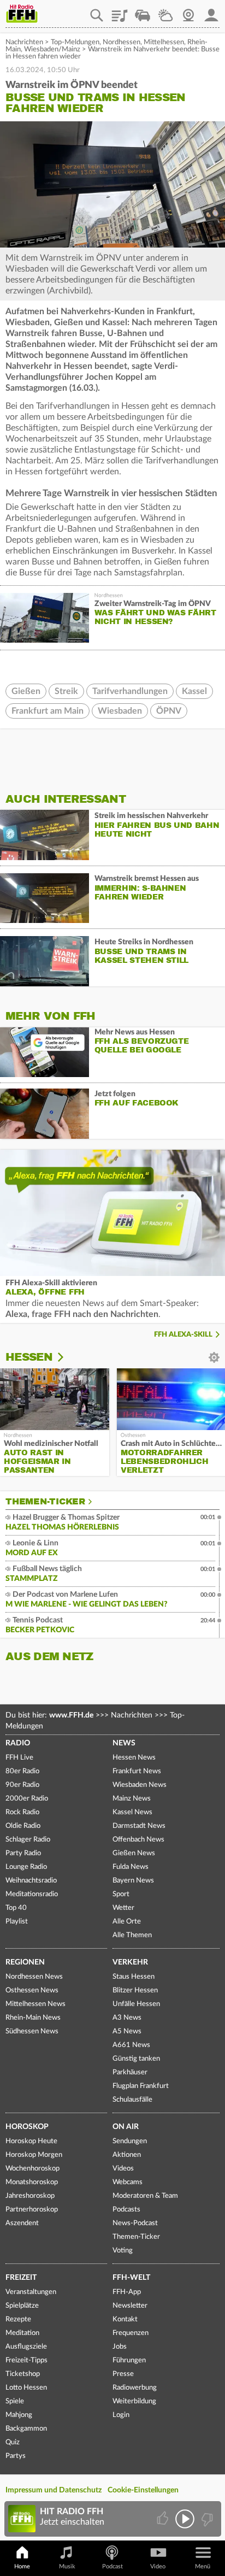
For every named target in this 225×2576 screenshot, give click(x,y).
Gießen (26, 691)
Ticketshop (23, 2374)
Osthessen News (32, 1990)
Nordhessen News (34, 1977)
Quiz (13, 2442)
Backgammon (26, 2429)
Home (22, 2566)
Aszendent (22, 2223)
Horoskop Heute (31, 2141)
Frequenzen (131, 2333)
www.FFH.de (71, 1715)
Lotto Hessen (26, 2388)
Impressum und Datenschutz (54, 2490)
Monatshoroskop (32, 2182)
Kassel (194, 691)
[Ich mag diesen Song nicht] (206, 2519)
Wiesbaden (120, 711)
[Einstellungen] (67, 1357)
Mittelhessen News (35, 2004)
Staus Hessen (134, 1977)
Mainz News (132, 1799)
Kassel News (132, 1812)
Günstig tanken (136, 2059)
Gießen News (134, 1853)
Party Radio (23, 1853)
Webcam (188, 11)
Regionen (25, 1962)
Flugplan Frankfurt (141, 2086)
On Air (126, 2127)
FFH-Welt (131, 2278)
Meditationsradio (32, 1894)
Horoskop (27, 2127)
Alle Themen (132, 1935)
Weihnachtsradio (31, 1881)
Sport (121, 1894)
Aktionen (127, 2155)
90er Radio (22, 1785)
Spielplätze (22, 2306)
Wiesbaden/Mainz (52, 49)
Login (121, 2415)
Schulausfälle (132, 2100)
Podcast (112, 2566)
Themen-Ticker (45, 1502)
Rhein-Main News (33, 2018)
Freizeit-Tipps (26, 2360)
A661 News (131, 2045)
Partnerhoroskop (32, 2210)
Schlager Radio (28, 1840)
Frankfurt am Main (48, 711)
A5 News (127, 2031)
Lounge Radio (26, 1867)
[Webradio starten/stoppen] (185, 2519)
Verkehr (130, 1962)
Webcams (128, 2182)
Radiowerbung (135, 2388)
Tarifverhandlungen (130, 691)
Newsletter (130, 2306)
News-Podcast (135, 2223)
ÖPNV (169, 711)
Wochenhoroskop (32, 2169)
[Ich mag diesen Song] (164, 2519)
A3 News (127, 2018)
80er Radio (22, 1771)
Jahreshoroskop (30, 2196)
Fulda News (131, 1867)
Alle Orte (127, 1922)
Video (158, 2566)
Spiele (15, 2401)
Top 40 (16, 1908)
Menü (203, 2566)
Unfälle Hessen (136, 2004)
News (124, 1743)
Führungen (129, 2360)
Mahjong (19, 2415)
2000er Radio (27, 1799)
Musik (67, 2566)
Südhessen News (32, 2031)
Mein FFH (211, 11)
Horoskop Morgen (34, 2155)
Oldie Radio (23, 1826)
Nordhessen (122, 42)
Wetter (165, 11)
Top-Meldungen (75, 42)
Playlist (120, 11)
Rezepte (18, 2319)
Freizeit (21, 2278)
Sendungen (130, 2141)
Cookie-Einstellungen (143, 2490)
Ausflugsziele (26, 2347)
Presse (123, 2374)
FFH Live (19, 1758)
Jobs (120, 2347)
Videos (123, 2169)
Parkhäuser (130, 2072)
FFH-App (127, 2292)
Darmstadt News (139, 1826)
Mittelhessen (164, 42)
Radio (18, 1743)
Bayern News (133, 1881)
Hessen (29, 1357)
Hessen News (134, 1758)
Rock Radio (22, 1812)
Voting (123, 2251)
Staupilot (143, 11)
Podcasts (126, 2210)
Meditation (22, 2333)
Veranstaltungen (31, 2292)
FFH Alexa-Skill (183, 1335)
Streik (66, 691)
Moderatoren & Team (145, 2196)
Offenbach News (138, 1840)
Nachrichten (24, 42)
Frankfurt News (137, 1771)
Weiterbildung (134, 2401)
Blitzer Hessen (135, 1990)
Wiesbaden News (140, 1785)
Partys (16, 2456)
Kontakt (125, 2319)
